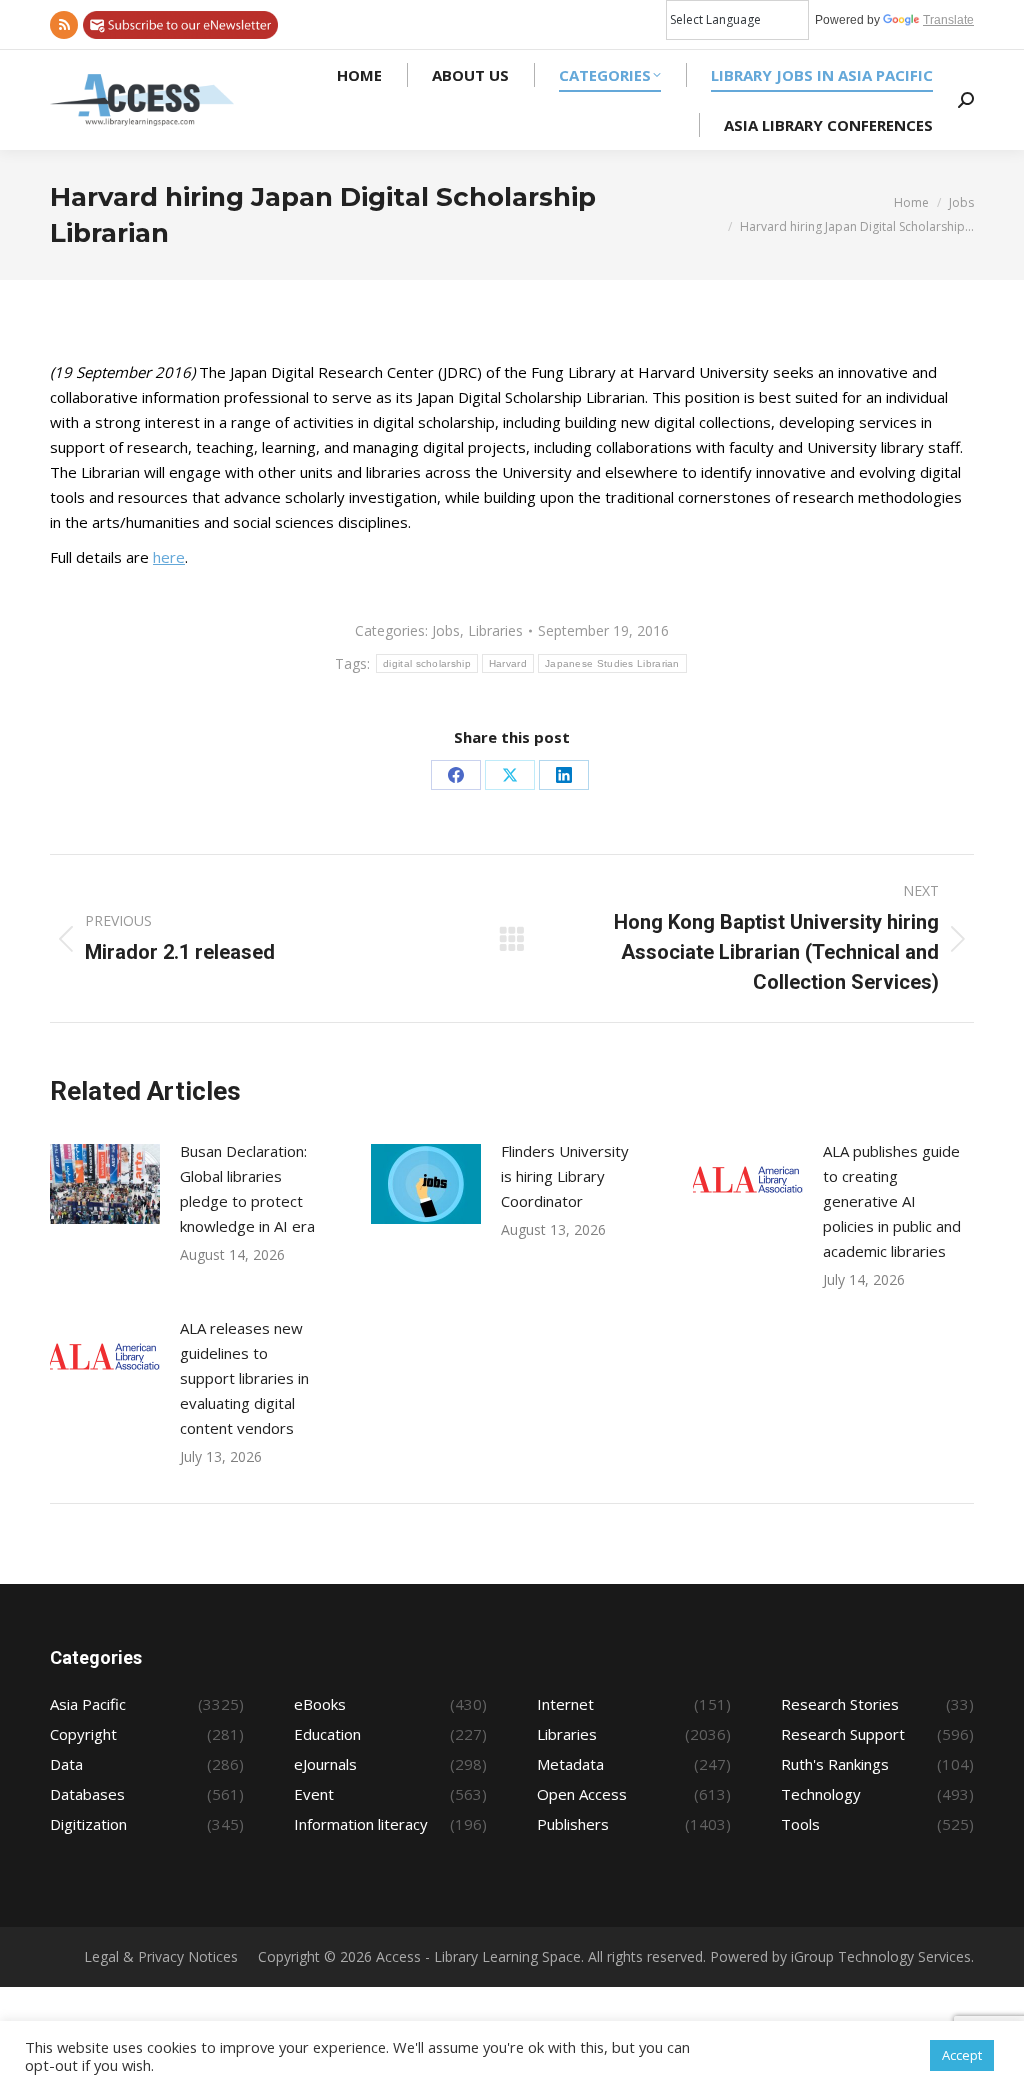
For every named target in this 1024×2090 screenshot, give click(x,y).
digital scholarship (427, 663)
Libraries (495, 630)
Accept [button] (962, 2055)
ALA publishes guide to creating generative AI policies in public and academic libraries (892, 1201)
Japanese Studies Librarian (612, 663)
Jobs (446, 630)
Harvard (508, 663)
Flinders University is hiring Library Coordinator (565, 1176)
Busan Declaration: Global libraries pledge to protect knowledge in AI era (247, 1188)
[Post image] (105, 1184)
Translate (948, 20)
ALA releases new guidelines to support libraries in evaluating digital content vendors (244, 1378)
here (169, 557)
